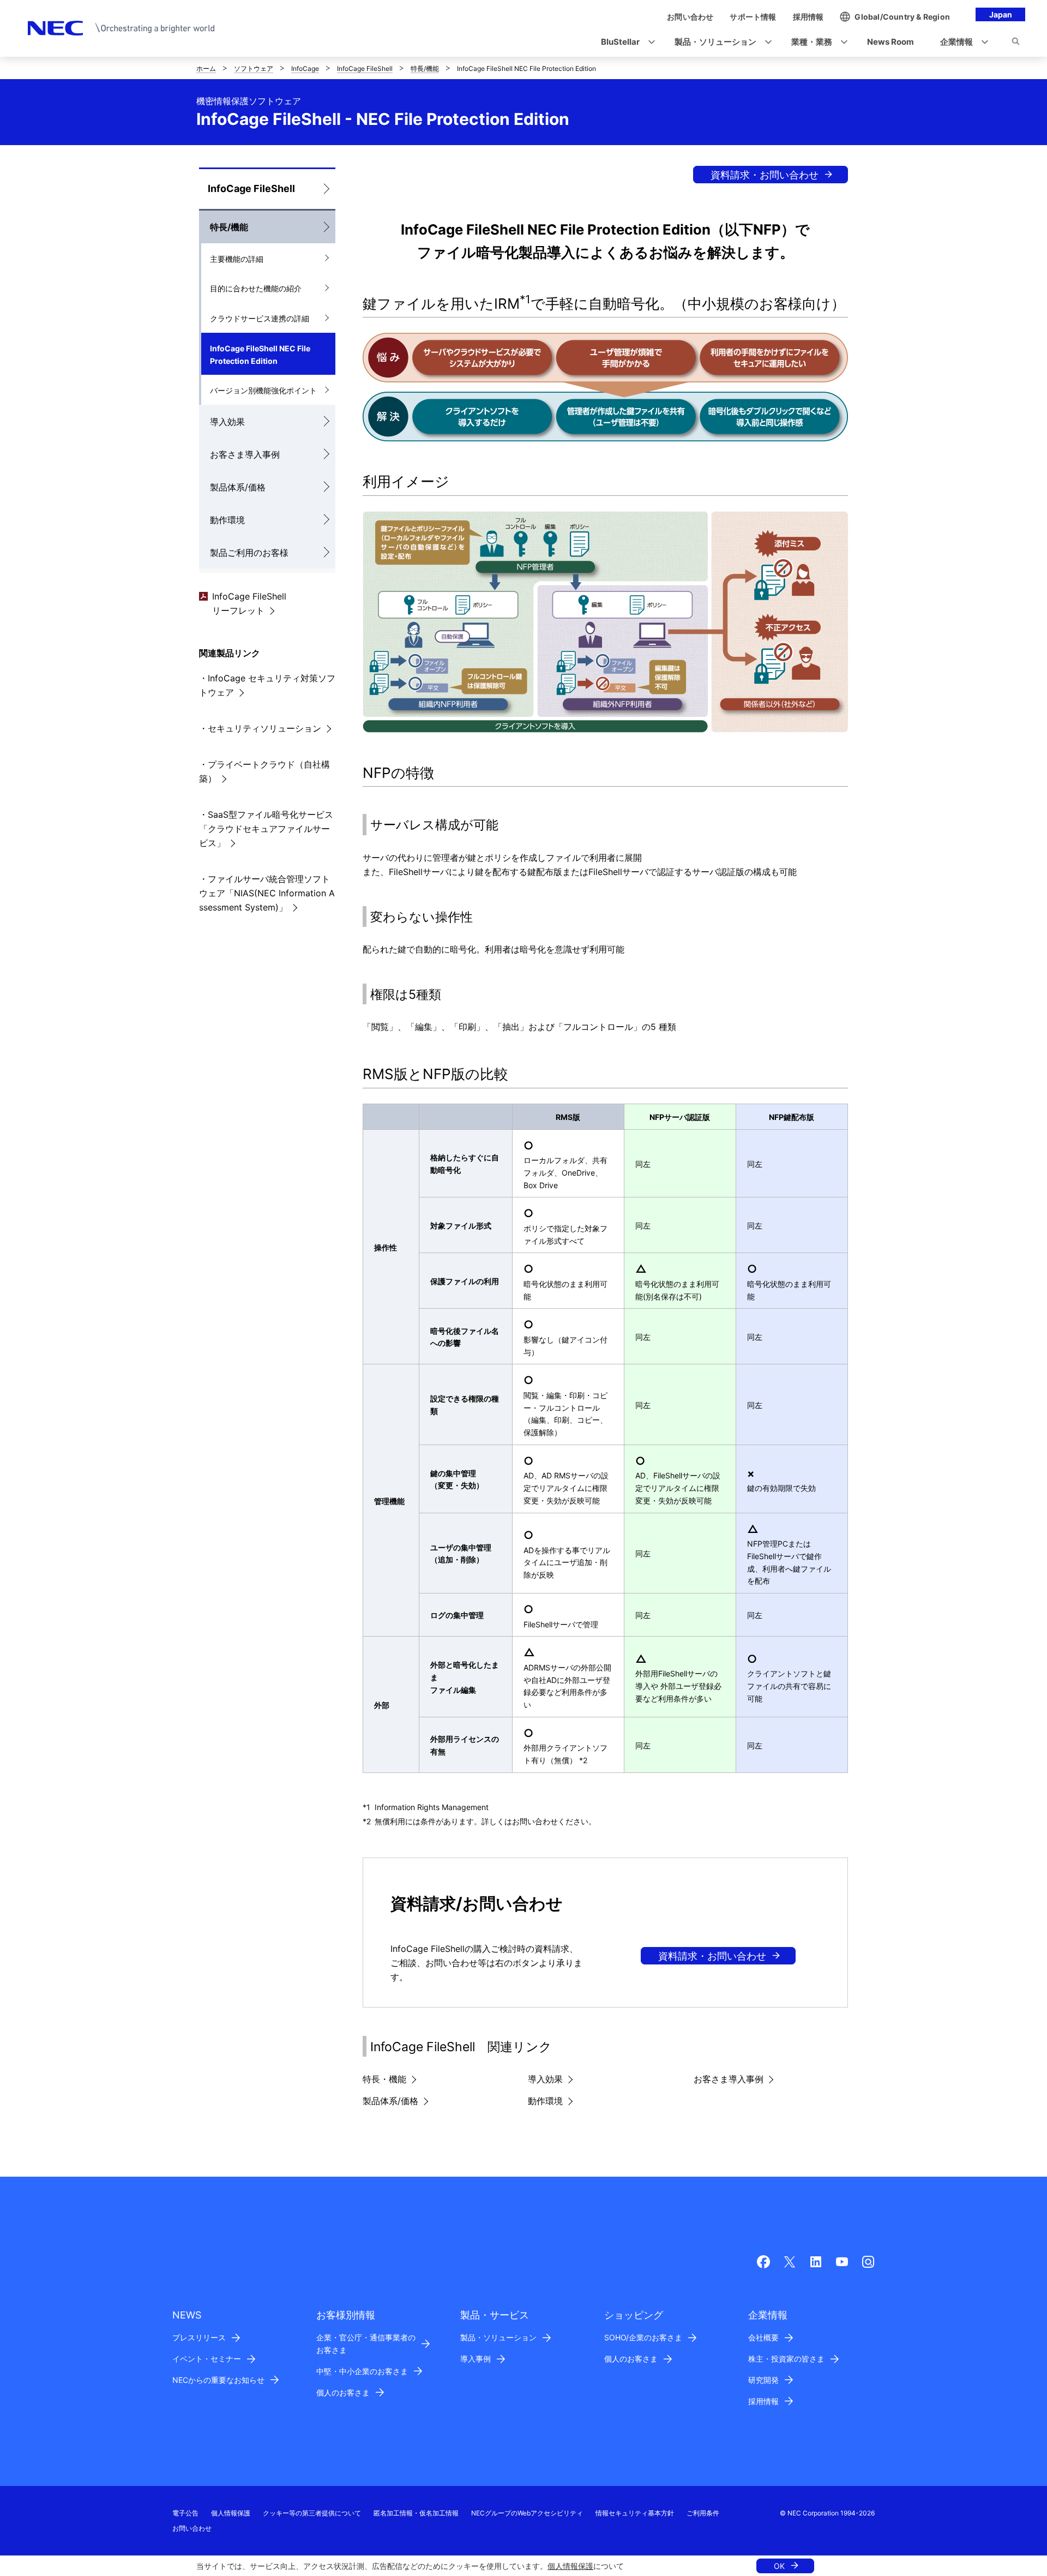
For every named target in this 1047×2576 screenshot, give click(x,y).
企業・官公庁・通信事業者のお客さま (366, 2344)
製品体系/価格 (238, 487)
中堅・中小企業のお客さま (362, 2371)
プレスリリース (199, 2337)
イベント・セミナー (207, 2359)
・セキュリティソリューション (260, 728)
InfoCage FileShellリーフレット (249, 603)
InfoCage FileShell (365, 68)
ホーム (206, 68)
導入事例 (476, 2359)
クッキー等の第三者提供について (312, 2513)
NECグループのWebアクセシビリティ (527, 2513)
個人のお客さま (343, 2392)
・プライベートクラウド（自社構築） (264, 771)
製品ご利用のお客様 (249, 553)
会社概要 (763, 2337)
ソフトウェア (254, 68)
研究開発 (763, 2380)
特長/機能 (425, 68)
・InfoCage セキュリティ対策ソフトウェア (267, 685)
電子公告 (185, 2513)
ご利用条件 (703, 2513)
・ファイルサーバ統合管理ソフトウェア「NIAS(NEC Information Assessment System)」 (267, 893)
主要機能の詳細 (237, 259)
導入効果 (227, 422)
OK (779, 2566)
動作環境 (227, 520)
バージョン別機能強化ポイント (263, 390)
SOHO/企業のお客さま (643, 2337)
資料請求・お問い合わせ (765, 175)
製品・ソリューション (498, 2337)
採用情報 (763, 2401)
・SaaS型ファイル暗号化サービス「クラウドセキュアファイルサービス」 (266, 829)
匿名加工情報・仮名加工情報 (416, 2513)
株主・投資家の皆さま (786, 2359)
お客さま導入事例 (245, 454)
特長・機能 (384, 2079)
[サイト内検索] (1016, 43)
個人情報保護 (570, 2566)
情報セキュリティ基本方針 (635, 2513)
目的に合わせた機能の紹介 (256, 288)
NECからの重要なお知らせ (218, 2380)
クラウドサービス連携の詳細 (260, 318)
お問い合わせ (192, 2528)
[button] (625, 42)
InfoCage (305, 68)
